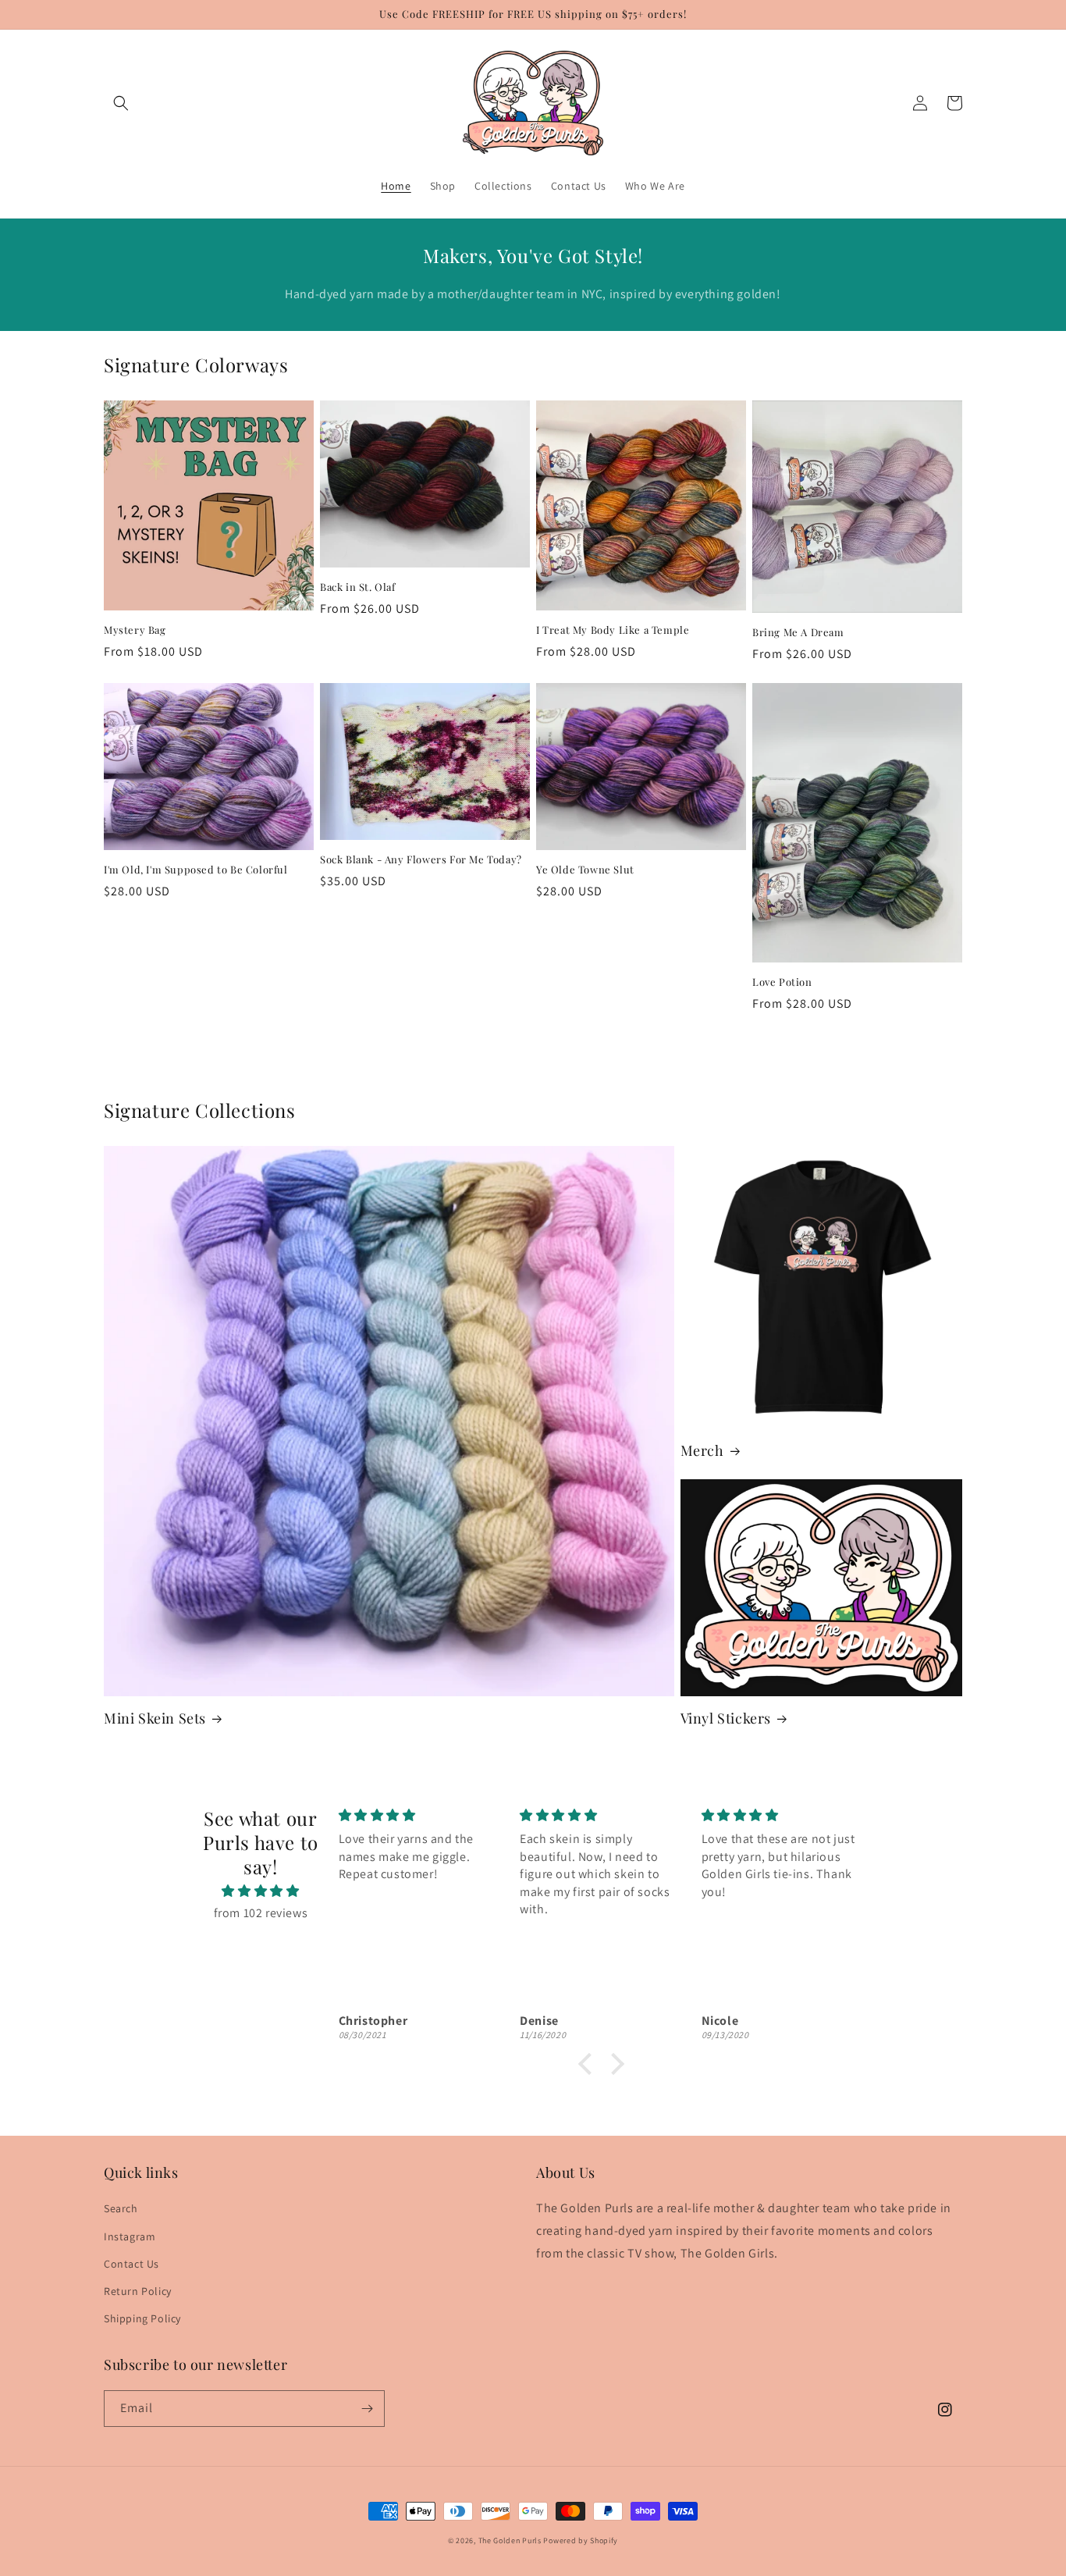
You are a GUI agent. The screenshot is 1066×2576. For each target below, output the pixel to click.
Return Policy (138, 2291)
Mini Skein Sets (155, 1719)
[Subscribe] (367, 2409)
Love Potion (782, 982)
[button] (121, 103)
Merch (702, 1451)
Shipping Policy (142, 2318)
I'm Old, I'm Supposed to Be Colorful (196, 870)
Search (121, 2208)
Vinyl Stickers (726, 1719)
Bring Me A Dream (798, 632)
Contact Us (131, 2264)
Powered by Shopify (581, 2540)
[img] (261, 1891)
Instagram (130, 2236)
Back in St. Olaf (358, 587)
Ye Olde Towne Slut (585, 870)
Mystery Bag (135, 630)
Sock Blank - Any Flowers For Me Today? (421, 859)
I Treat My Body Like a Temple (613, 630)
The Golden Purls (510, 2540)
